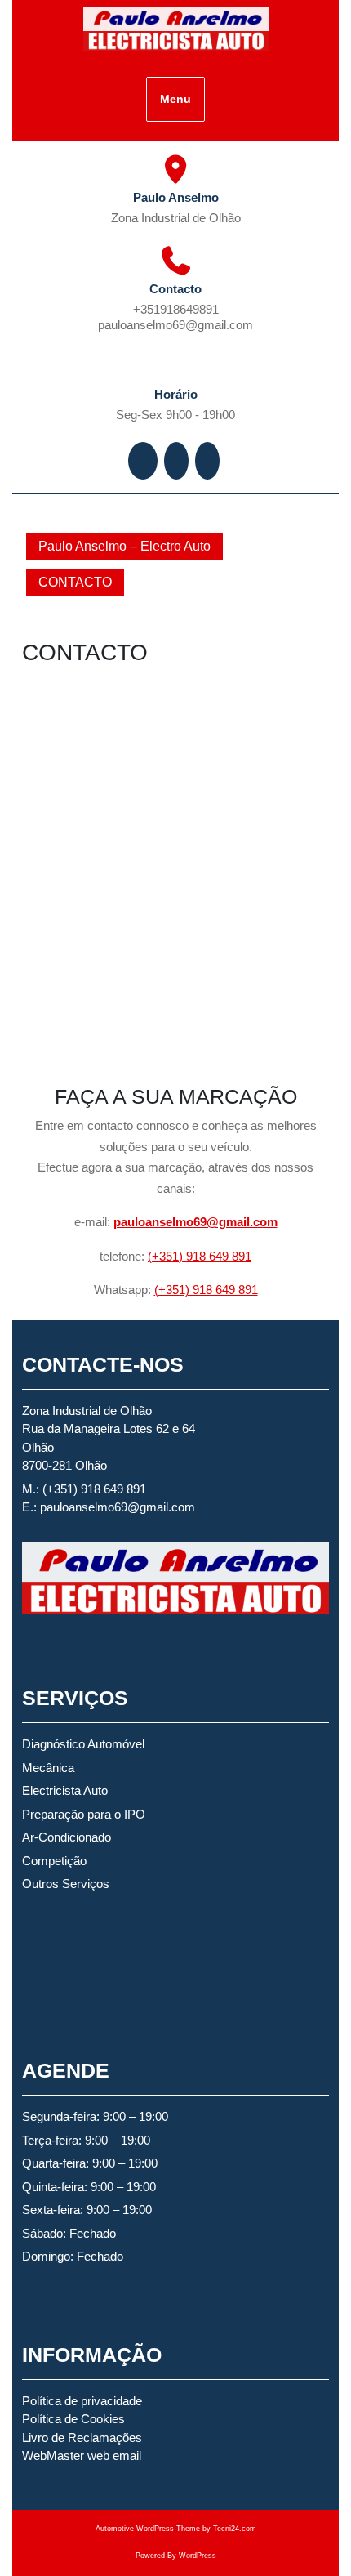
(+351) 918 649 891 (200, 1256)
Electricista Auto (65, 1790)
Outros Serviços (66, 1884)
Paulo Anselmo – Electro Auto (124, 546)
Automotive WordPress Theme (148, 2529)
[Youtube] (209, 460)
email (127, 2455)
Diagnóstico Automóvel (83, 1744)
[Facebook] (144, 460)
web (98, 2455)
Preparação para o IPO (84, 1814)
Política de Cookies (73, 2419)
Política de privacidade (82, 2401)
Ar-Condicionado (67, 1837)
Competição (54, 1861)
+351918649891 (218, 309)
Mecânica (48, 1768)
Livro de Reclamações (82, 2438)
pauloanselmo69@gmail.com (207, 324)
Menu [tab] (175, 99)
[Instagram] (178, 460)
